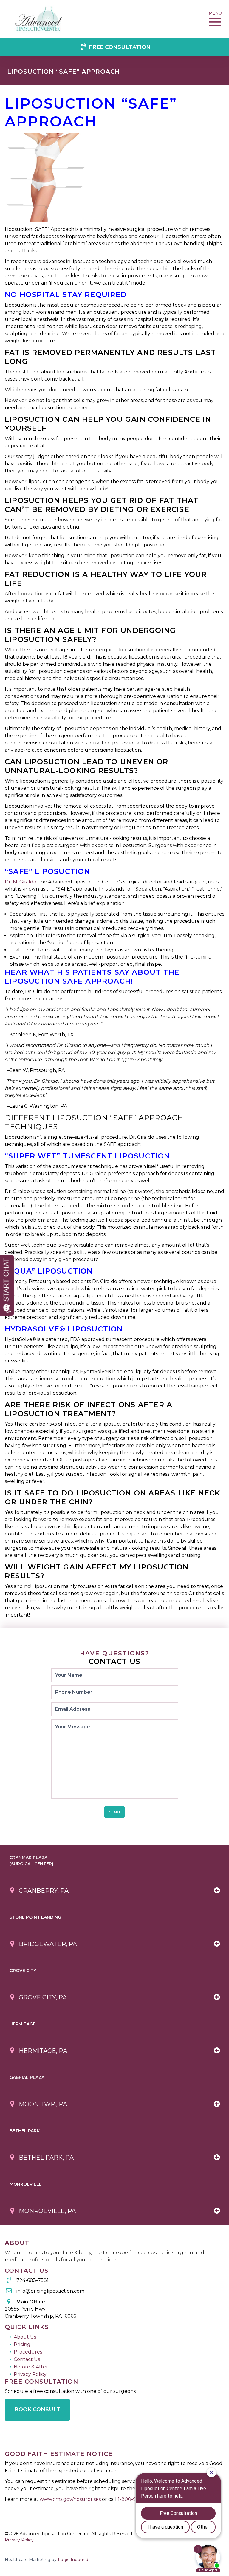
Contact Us (27, 2359)
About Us (25, 2337)
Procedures (28, 2352)
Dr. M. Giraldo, (21, 882)
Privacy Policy (30, 2374)
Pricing (22, 2344)
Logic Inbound (73, 2560)
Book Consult (37, 2410)
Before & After (31, 2367)
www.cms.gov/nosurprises (71, 2499)
